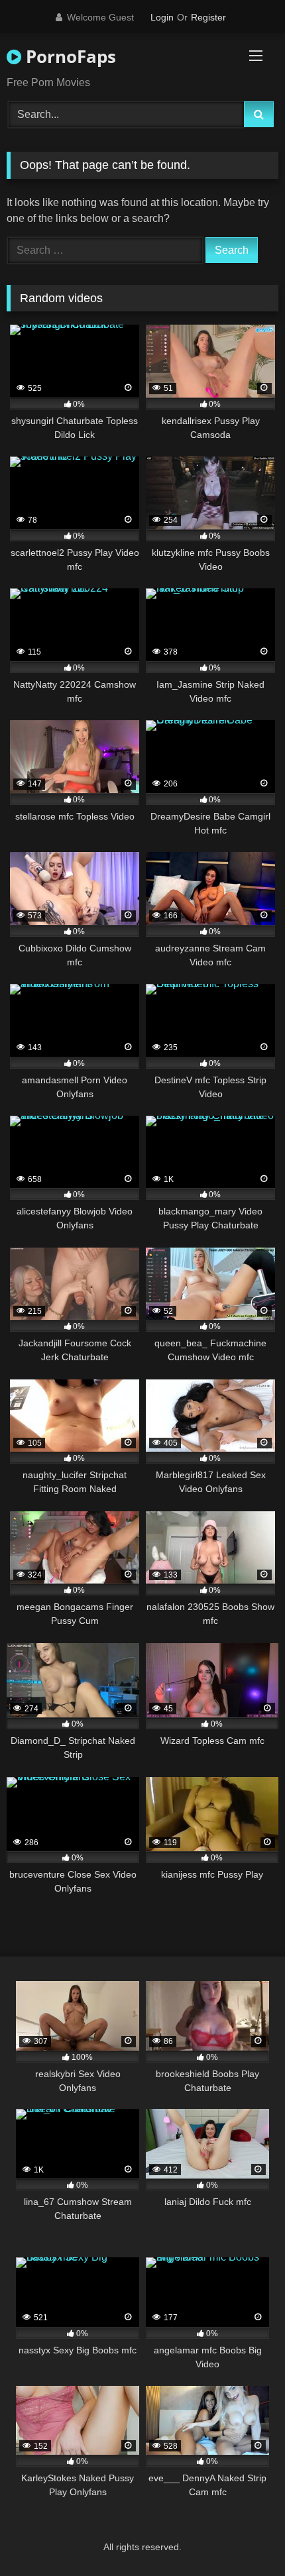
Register (208, 17)
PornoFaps (69, 56)
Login (162, 17)
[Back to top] (244, 2537)
